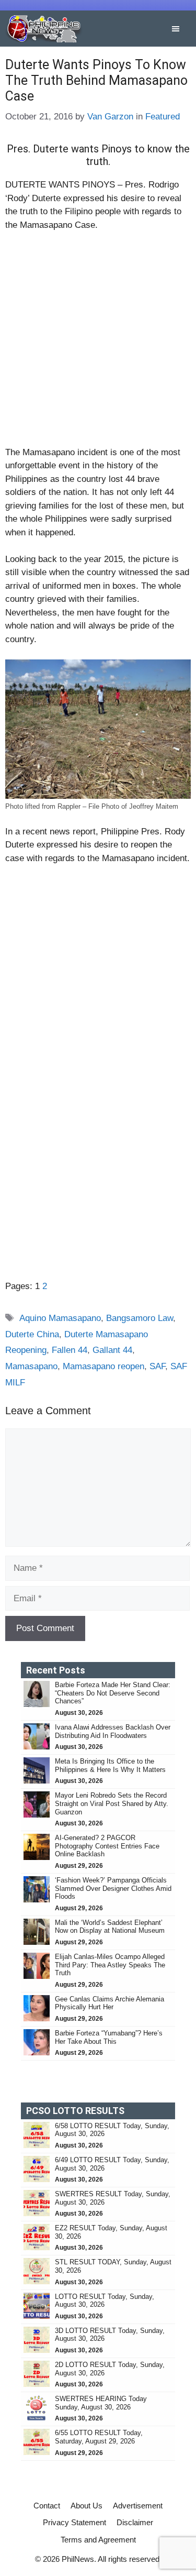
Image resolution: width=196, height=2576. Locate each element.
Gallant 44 (112, 1350)
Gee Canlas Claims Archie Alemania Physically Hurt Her (109, 2003)
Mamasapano (31, 1366)
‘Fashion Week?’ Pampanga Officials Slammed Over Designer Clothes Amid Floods (113, 1888)
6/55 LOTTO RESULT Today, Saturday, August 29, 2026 (99, 2437)
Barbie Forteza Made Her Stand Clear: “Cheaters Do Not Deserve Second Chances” (113, 1693)
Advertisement (138, 2506)
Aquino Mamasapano (60, 1318)
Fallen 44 (70, 1350)
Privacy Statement (74, 2522)
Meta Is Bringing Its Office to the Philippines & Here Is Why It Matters (110, 1765)
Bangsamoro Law (140, 1318)
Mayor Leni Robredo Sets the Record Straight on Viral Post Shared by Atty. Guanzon (112, 1803)
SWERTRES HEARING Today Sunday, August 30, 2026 (101, 2403)
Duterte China (32, 1334)
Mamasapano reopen (103, 1366)
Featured (163, 117)
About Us (87, 2506)
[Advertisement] (98, 343)
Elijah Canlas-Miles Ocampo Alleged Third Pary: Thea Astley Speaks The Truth (110, 1965)
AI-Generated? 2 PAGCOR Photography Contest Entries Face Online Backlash (107, 1846)
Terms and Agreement (98, 2540)
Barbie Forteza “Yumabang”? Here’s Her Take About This (109, 2037)
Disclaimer (135, 2522)
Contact (47, 2506)
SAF (157, 1366)
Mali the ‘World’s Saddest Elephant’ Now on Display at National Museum (110, 1927)
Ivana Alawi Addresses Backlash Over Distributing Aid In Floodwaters (113, 1731)
